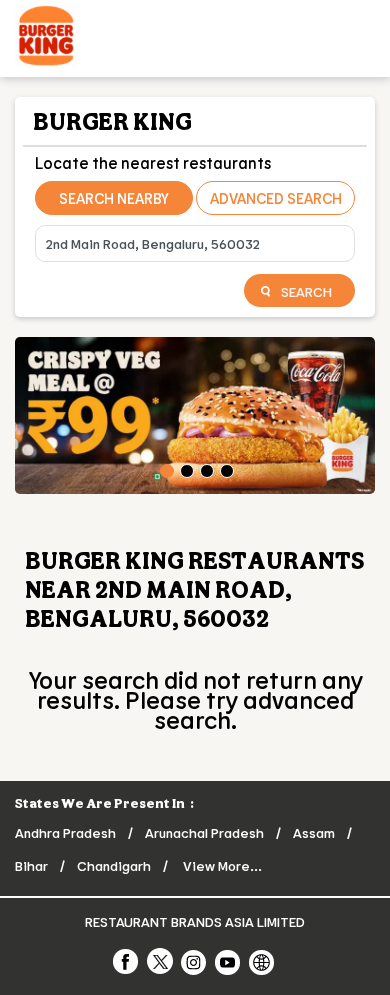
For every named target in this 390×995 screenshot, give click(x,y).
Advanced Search (276, 198)
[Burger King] (46, 38)
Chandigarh (114, 865)
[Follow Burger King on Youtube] (229, 961)
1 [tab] (165, 469)
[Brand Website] (263, 961)
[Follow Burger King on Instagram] (195, 961)
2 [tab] (185, 469)
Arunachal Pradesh (204, 832)
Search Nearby (114, 198)
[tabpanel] (195, 415)
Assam (314, 832)
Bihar (31, 865)
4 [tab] (225, 469)
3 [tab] (205, 469)
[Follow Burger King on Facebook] (127, 961)
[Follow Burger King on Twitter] (161, 961)
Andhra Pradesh (65, 832)
